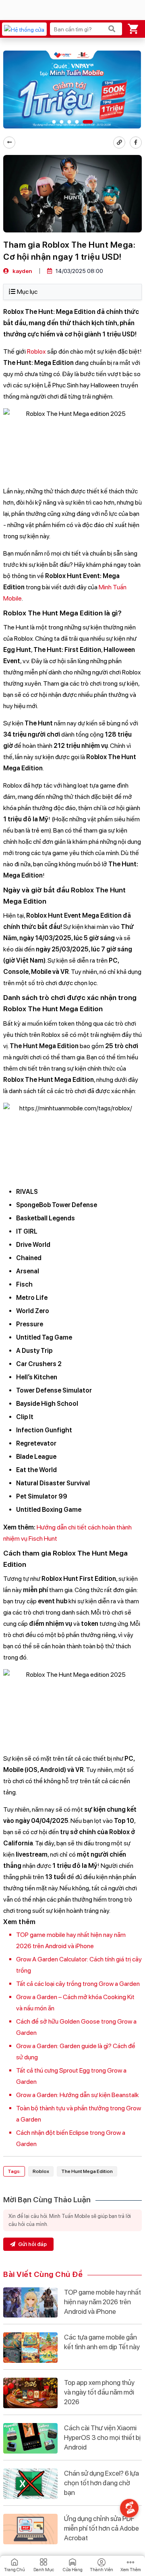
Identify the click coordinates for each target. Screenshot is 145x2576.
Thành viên (101, 2570)
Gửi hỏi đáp (32, 2244)
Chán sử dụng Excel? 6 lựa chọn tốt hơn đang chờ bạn (101, 2483)
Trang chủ (14, 2570)
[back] (9, 143)
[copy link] (119, 143)
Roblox (36, 351)
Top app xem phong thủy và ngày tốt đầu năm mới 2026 (99, 2392)
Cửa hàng (73, 2570)
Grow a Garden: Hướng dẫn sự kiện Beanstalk (78, 2095)
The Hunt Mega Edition (87, 2171)
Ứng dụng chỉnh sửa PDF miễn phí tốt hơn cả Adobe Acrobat (101, 2528)
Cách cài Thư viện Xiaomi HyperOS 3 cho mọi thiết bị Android (102, 2438)
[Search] (112, 29)
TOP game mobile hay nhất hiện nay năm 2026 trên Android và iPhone (103, 2302)
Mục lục (27, 292)
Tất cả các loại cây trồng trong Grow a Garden (78, 1984)
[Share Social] (136, 143)
